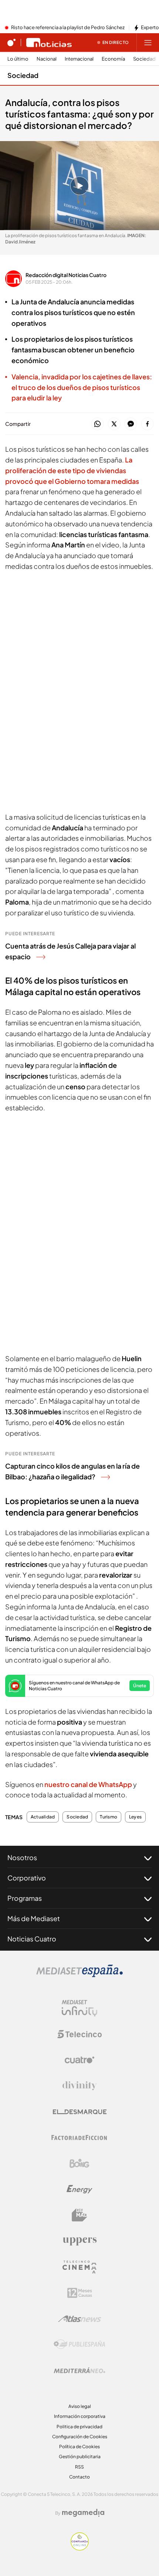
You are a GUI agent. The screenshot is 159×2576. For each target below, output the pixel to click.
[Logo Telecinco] (79, 2034)
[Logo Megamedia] (83, 2513)
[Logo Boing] (79, 2163)
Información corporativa (80, 2416)
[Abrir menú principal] (148, 42)
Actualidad (43, 1817)
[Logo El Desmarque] (80, 2112)
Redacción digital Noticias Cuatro (66, 275)
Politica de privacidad (79, 2427)
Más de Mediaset (34, 1918)
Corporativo (27, 1878)
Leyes (135, 1817)
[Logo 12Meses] (80, 2293)
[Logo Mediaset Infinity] (79, 2008)
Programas (25, 1898)
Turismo (109, 1817)
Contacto (79, 2477)
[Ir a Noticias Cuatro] (49, 42)
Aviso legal (80, 2406)
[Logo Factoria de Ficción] (79, 2138)
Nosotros (22, 1857)
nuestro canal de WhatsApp (89, 1784)
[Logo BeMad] (79, 2215)
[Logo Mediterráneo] (79, 2370)
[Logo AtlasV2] (80, 2319)
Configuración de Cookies (80, 2437)
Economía (113, 59)
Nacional (47, 59)
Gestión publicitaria (80, 2457)
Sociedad (144, 59)
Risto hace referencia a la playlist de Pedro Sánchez (68, 28)
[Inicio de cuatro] (11, 42)
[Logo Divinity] (79, 2086)
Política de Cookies (79, 2447)
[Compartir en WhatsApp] (97, 424)
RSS (79, 2467)
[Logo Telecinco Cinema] (79, 2267)
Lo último (18, 59)
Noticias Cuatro (32, 1939)
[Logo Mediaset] (79, 1975)
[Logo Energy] (79, 2189)
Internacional (79, 59)
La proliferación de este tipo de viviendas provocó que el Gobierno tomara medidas (72, 470)
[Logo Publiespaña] (79, 2344)
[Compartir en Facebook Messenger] (131, 424)
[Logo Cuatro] (79, 2060)
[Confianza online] (80, 2548)
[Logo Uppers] (79, 2241)
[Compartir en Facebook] (147, 424)
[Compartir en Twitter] (114, 424)
